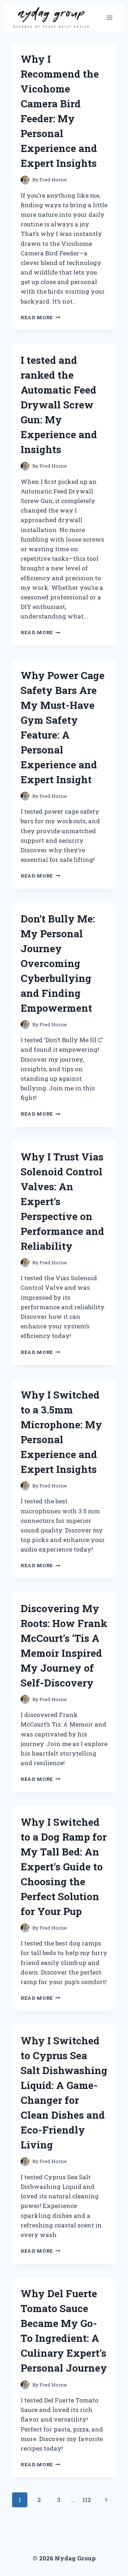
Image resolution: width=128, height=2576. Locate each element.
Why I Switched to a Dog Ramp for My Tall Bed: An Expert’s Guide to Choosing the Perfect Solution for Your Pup (64, 1867)
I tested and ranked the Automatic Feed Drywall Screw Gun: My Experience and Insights (59, 405)
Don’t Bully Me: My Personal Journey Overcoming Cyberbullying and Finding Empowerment (58, 963)
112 (87, 2500)
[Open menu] (109, 18)
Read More (41, 317)
